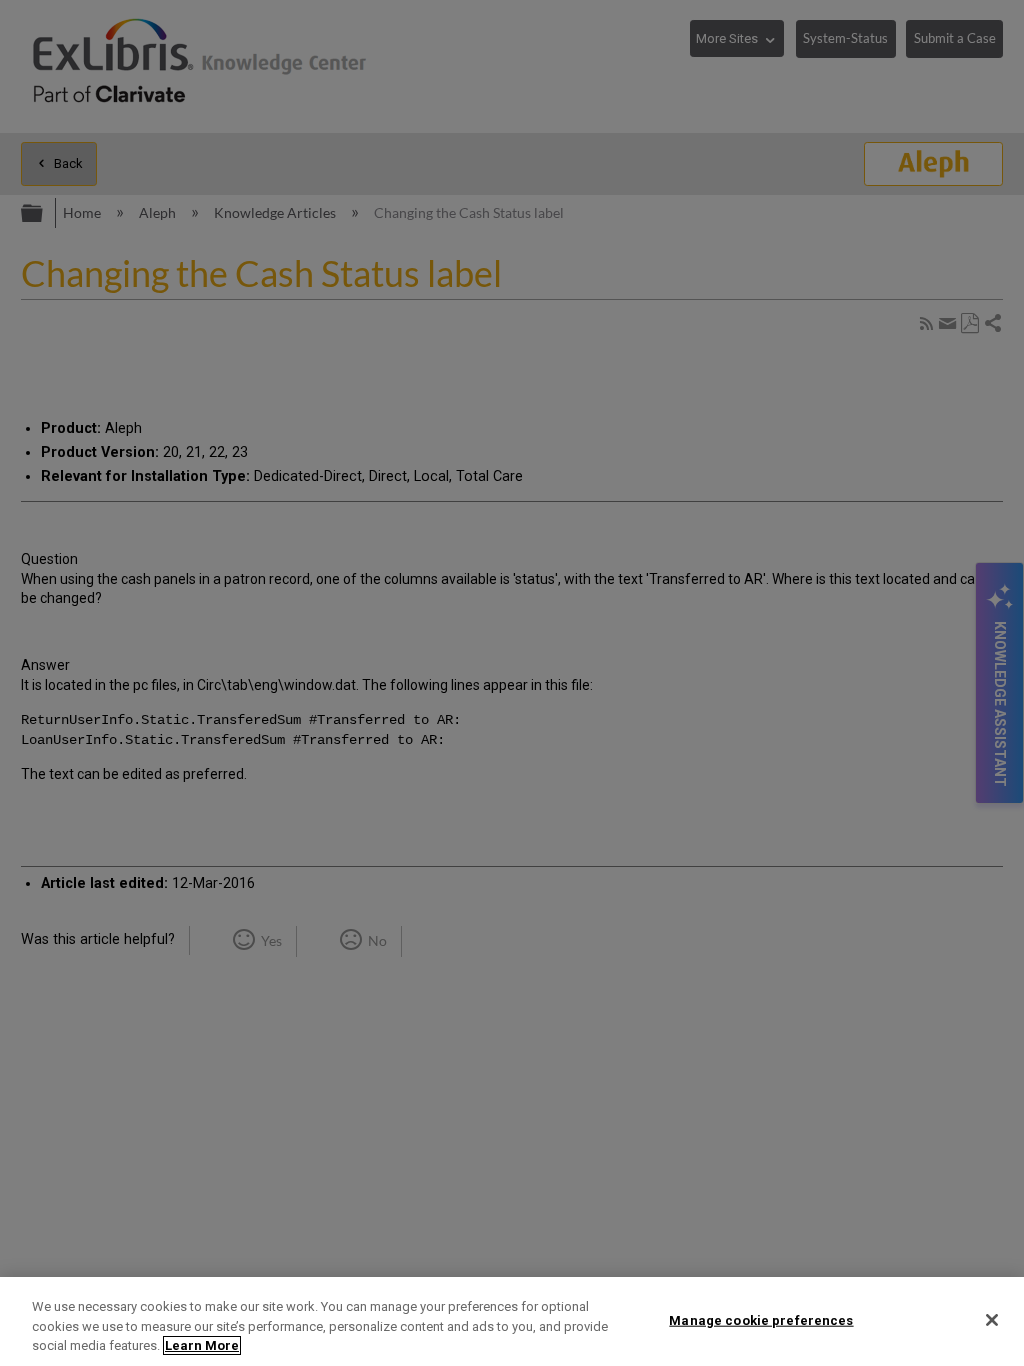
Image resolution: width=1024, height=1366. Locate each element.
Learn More (202, 1345)
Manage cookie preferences (761, 1319)
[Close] (992, 1320)
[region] (512, 1321)
